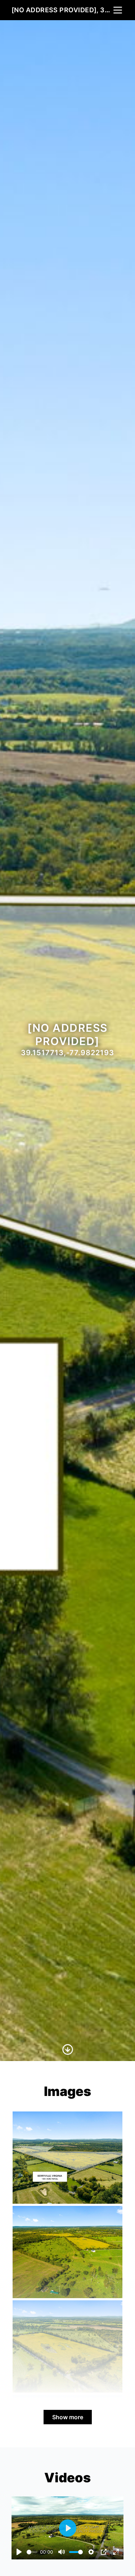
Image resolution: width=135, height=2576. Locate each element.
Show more (68, 2417)
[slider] (32, 2552)
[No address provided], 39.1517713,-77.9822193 (62, 10)
